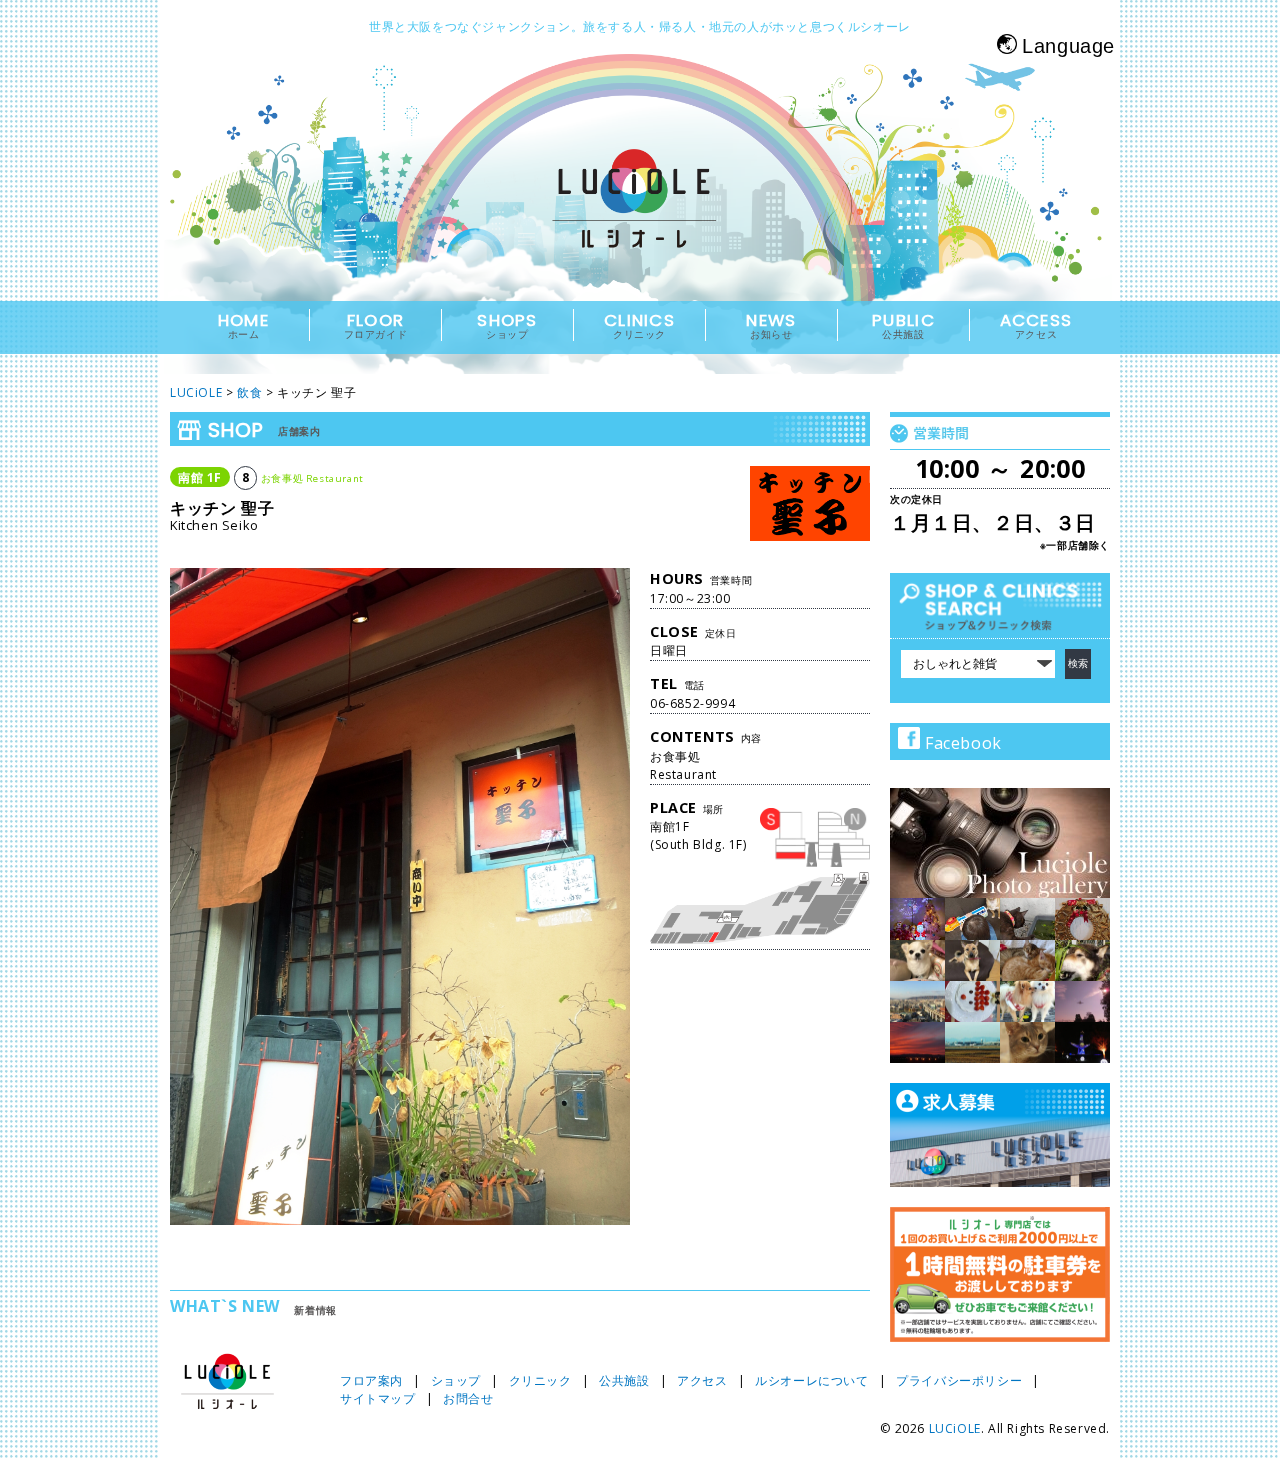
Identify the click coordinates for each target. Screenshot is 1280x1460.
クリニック (540, 1380)
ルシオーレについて (811, 1380)
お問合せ (468, 1398)
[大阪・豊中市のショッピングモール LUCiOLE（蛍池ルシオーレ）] (640, 216)
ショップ (456, 1380)
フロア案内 (371, 1380)
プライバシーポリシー (959, 1380)
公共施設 (624, 1380)
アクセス (702, 1380)
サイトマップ (378, 1398)
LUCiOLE (955, 1428)
